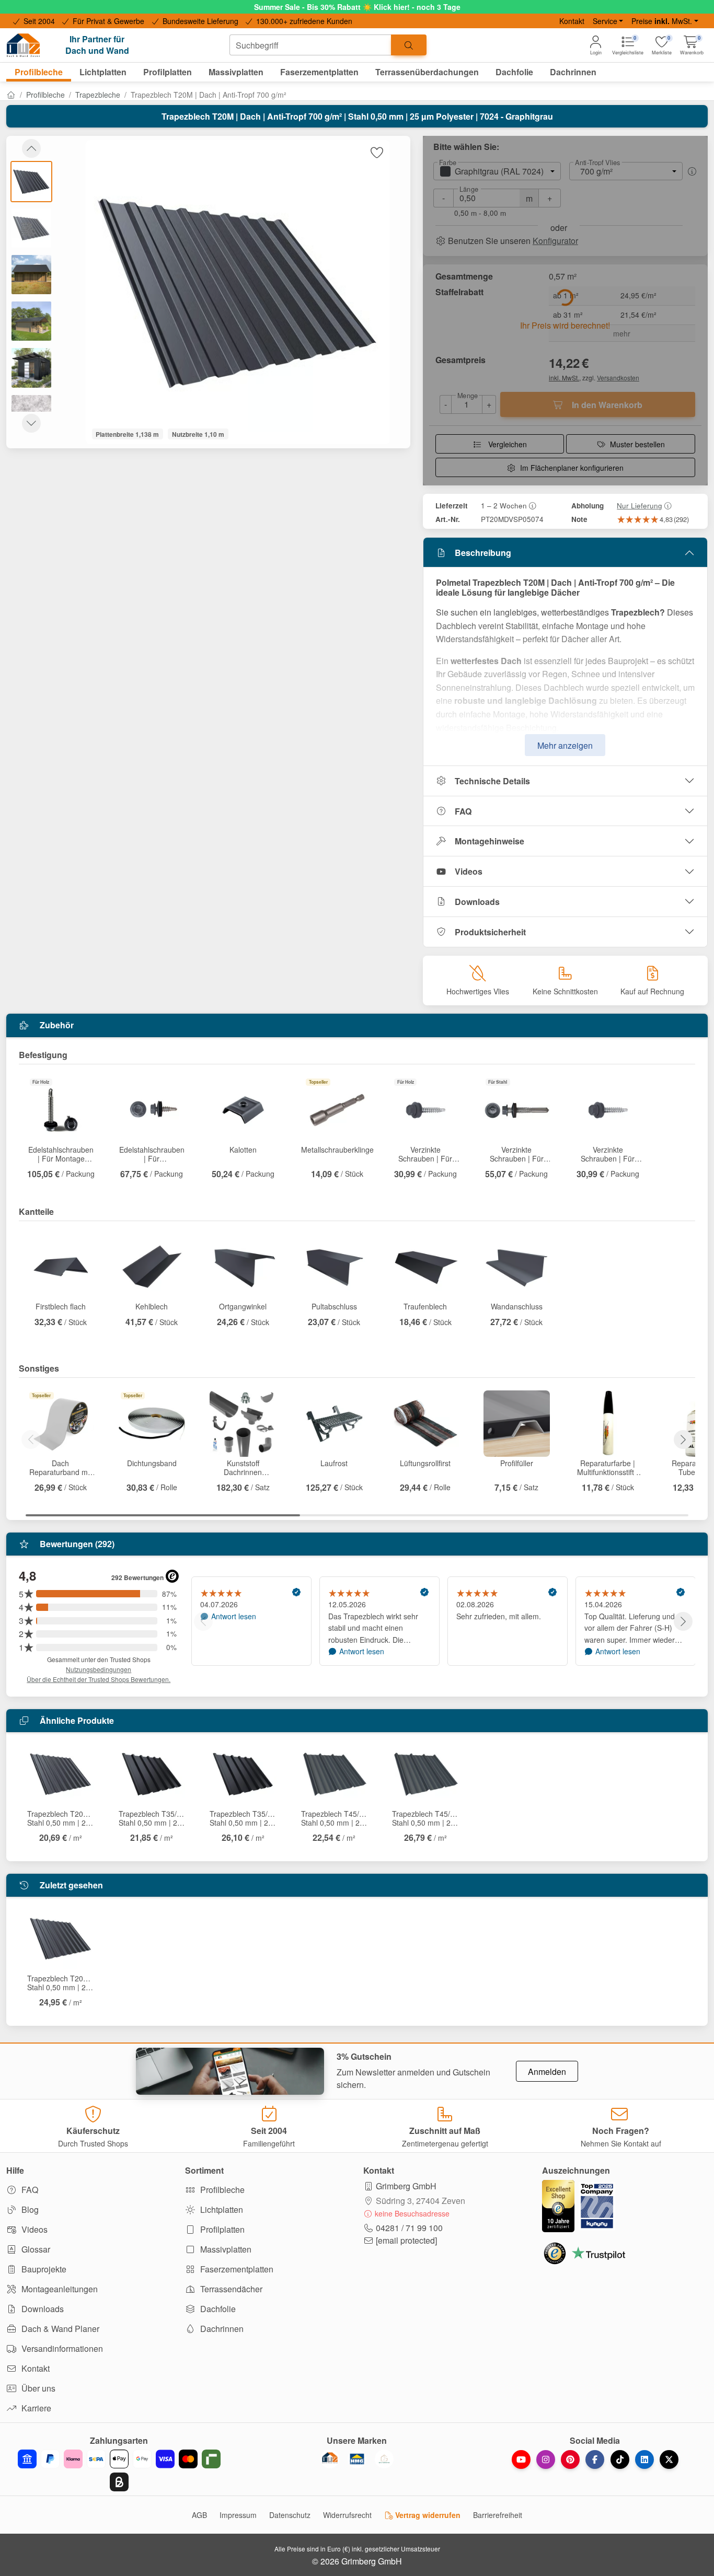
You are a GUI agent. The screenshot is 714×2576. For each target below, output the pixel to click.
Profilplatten (221, 2229)
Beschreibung (483, 553)
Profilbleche (45, 95)
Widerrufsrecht (347, 2515)
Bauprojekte (43, 2269)
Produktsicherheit (490, 932)
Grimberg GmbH (406, 2186)
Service (605, 21)
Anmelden (547, 2072)
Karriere (35, 2408)
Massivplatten (225, 2249)
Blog (29, 2209)
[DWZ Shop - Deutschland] (330, 2459)
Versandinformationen (61, 2348)
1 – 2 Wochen (504, 505)
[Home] (11, 95)
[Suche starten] (409, 45)
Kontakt (572, 21)
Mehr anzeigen (565, 745)
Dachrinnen (221, 2329)
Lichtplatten (221, 2209)
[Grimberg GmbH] (384, 2459)
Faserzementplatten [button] (319, 72)
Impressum (238, 2515)
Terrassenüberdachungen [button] (427, 72)
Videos (469, 871)
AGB (199, 2515)
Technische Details (492, 781)
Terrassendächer (230, 2289)
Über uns (37, 2388)
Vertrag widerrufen (427, 2515)
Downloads (477, 902)
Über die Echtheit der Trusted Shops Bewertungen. (99, 1679)
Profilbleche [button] (39, 72)
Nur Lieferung (640, 505)
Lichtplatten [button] (103, 72)
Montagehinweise (490, 841)
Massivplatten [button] (236, 72)
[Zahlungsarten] (119, 2470)
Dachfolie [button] (514, 72)
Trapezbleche (98, 95)
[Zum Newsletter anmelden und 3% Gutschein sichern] (230, 2071)
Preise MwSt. (662, 21)
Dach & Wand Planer (59, 2329)
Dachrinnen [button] (573, 72)
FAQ (463, 811)
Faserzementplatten (236, 2269)
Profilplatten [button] (168, 72)
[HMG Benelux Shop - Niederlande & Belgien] (357, 2459)
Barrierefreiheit (498, 2515)
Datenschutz (290, 2515)
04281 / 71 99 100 (409, 2228)
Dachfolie (217, 2309)
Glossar (35, 2249)
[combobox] (310, 45)
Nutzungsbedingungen (99, 1669)
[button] (692, 45)
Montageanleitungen (59, 2289)
